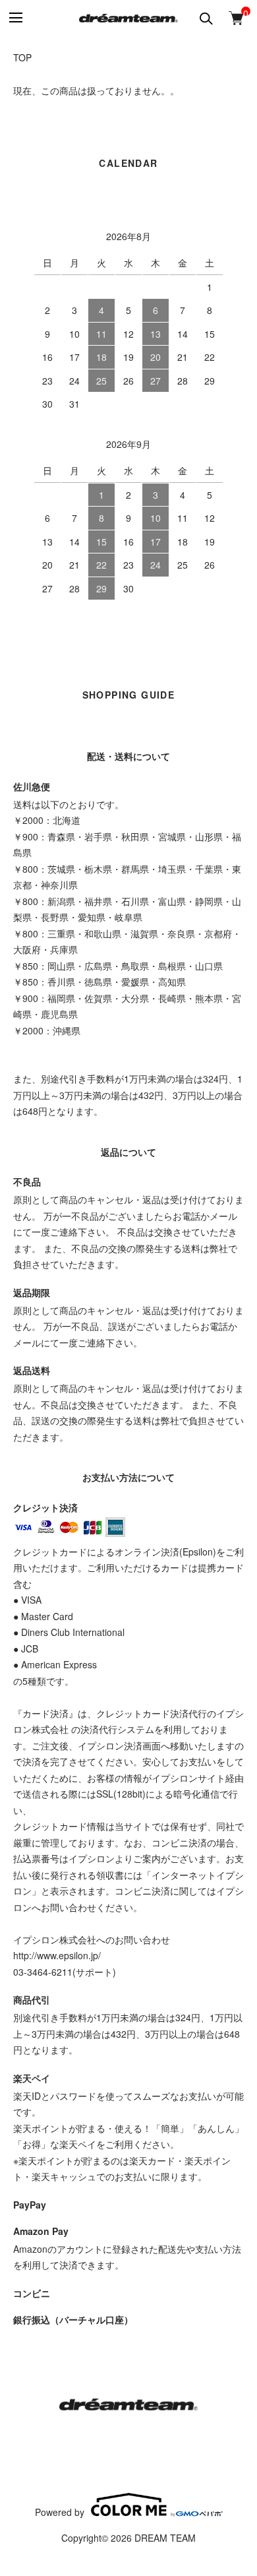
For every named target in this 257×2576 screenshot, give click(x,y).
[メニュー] (15, 18)
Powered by (60, 2511)
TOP (22, 57)
